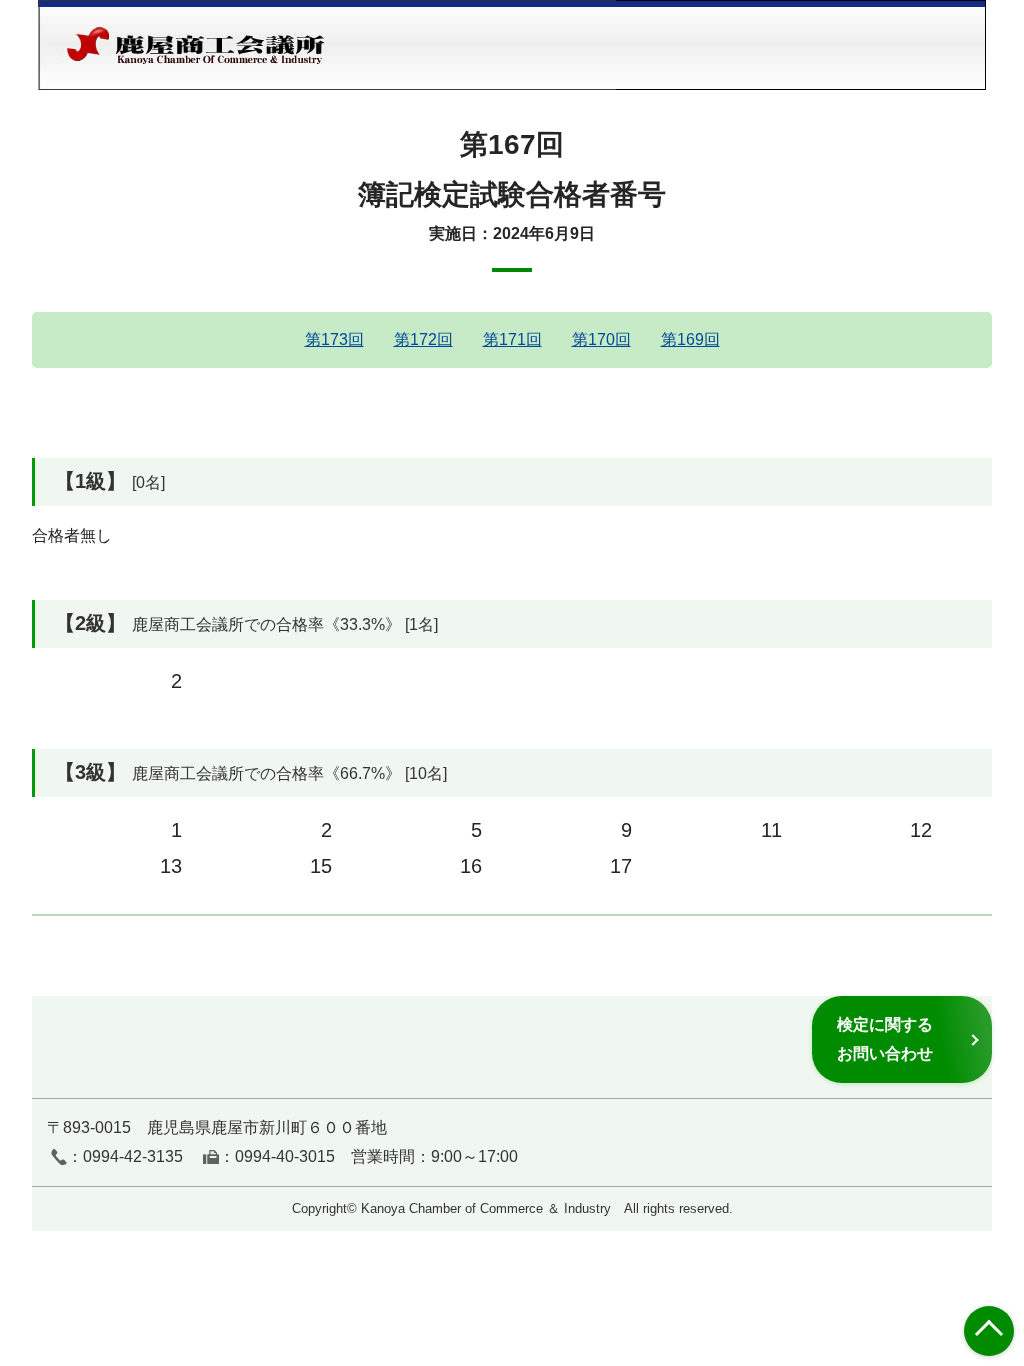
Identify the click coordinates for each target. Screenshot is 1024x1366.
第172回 (423, 339)
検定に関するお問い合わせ (885, 1038)
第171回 (512, 339)
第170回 (601, 339)
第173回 (334, 339)
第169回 (690, 339)
